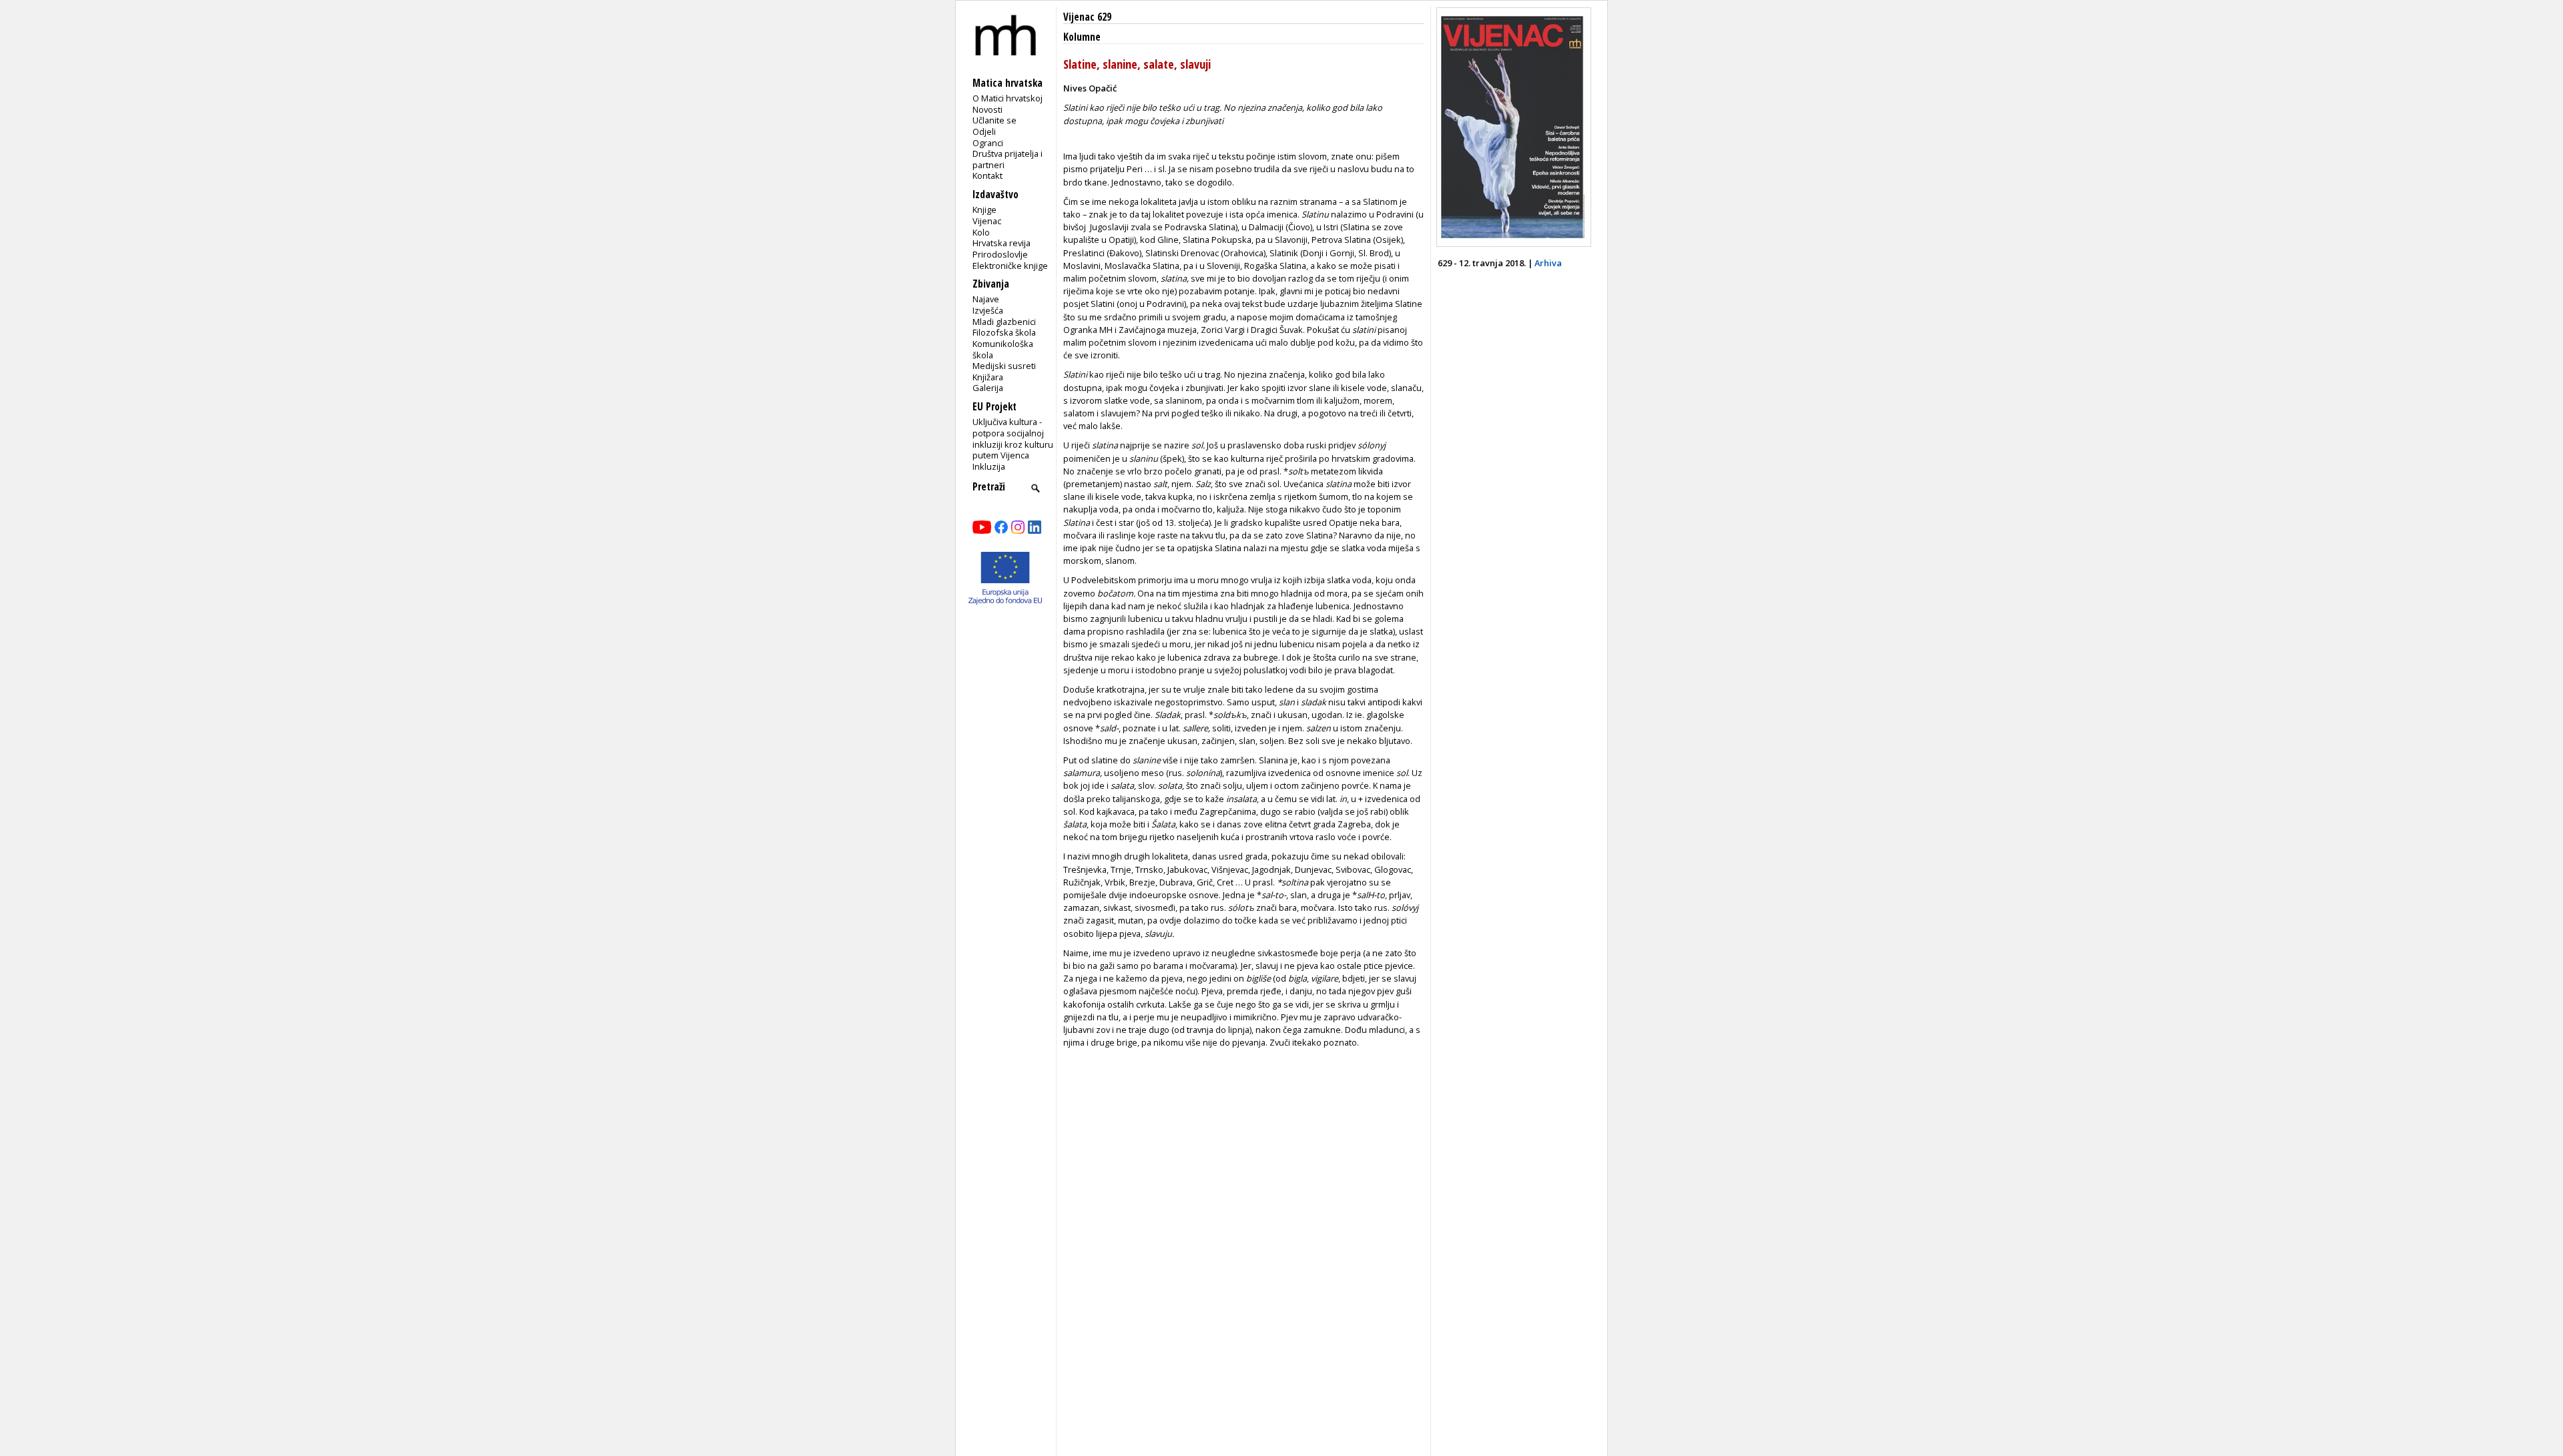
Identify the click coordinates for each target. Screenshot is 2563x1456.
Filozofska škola (1004, 332)
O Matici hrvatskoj (1008, 98)
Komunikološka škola (1003, 349)
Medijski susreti (1004, 366)
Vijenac (987, 221)
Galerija (988, 388)
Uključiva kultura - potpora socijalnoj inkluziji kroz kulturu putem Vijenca (1013, 438)
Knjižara (988, 377)
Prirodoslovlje (1000, 254)
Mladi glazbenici (1004, 322)
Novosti (987, 109)
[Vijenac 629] (1514, 244)
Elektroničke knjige (1010, 266)
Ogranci (988, 143)
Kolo (981, 232)
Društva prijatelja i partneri (1008, 159)
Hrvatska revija (1002, 243)
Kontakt (987, 175)
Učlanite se (994, 120)
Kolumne (1082, 37)
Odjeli (984, 131)
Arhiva (1548, 263)
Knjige (984, 210)
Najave (986, 299)
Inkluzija (989, 466)
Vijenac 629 (1087, 17)
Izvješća (988, 310)
